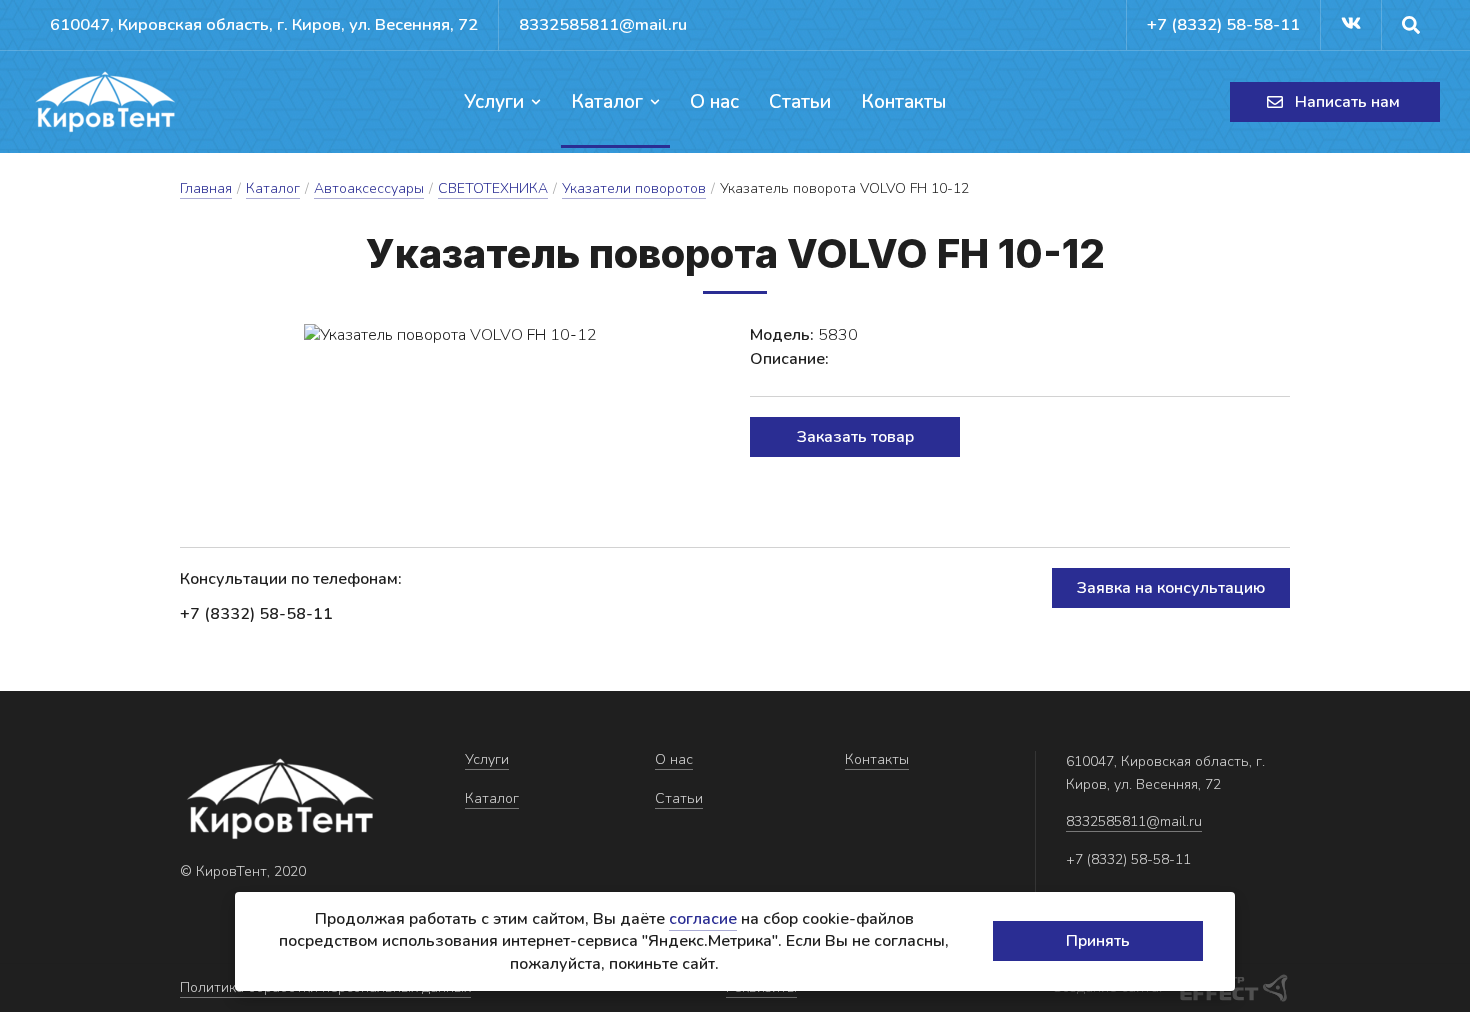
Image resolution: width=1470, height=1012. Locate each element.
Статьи (800, 102)
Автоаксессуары (369, 188)
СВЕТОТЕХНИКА (493, 188)
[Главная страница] (105, 102)
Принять (1098, 941)
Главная (206, 188)
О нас (714, 102)
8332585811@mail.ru (603, 24)
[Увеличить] (450, 335)
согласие (703, 919)
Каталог (607, 102)
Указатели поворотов (634, 188)
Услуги (494, 102)
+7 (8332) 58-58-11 (1223, 24)
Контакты (903, 102)
